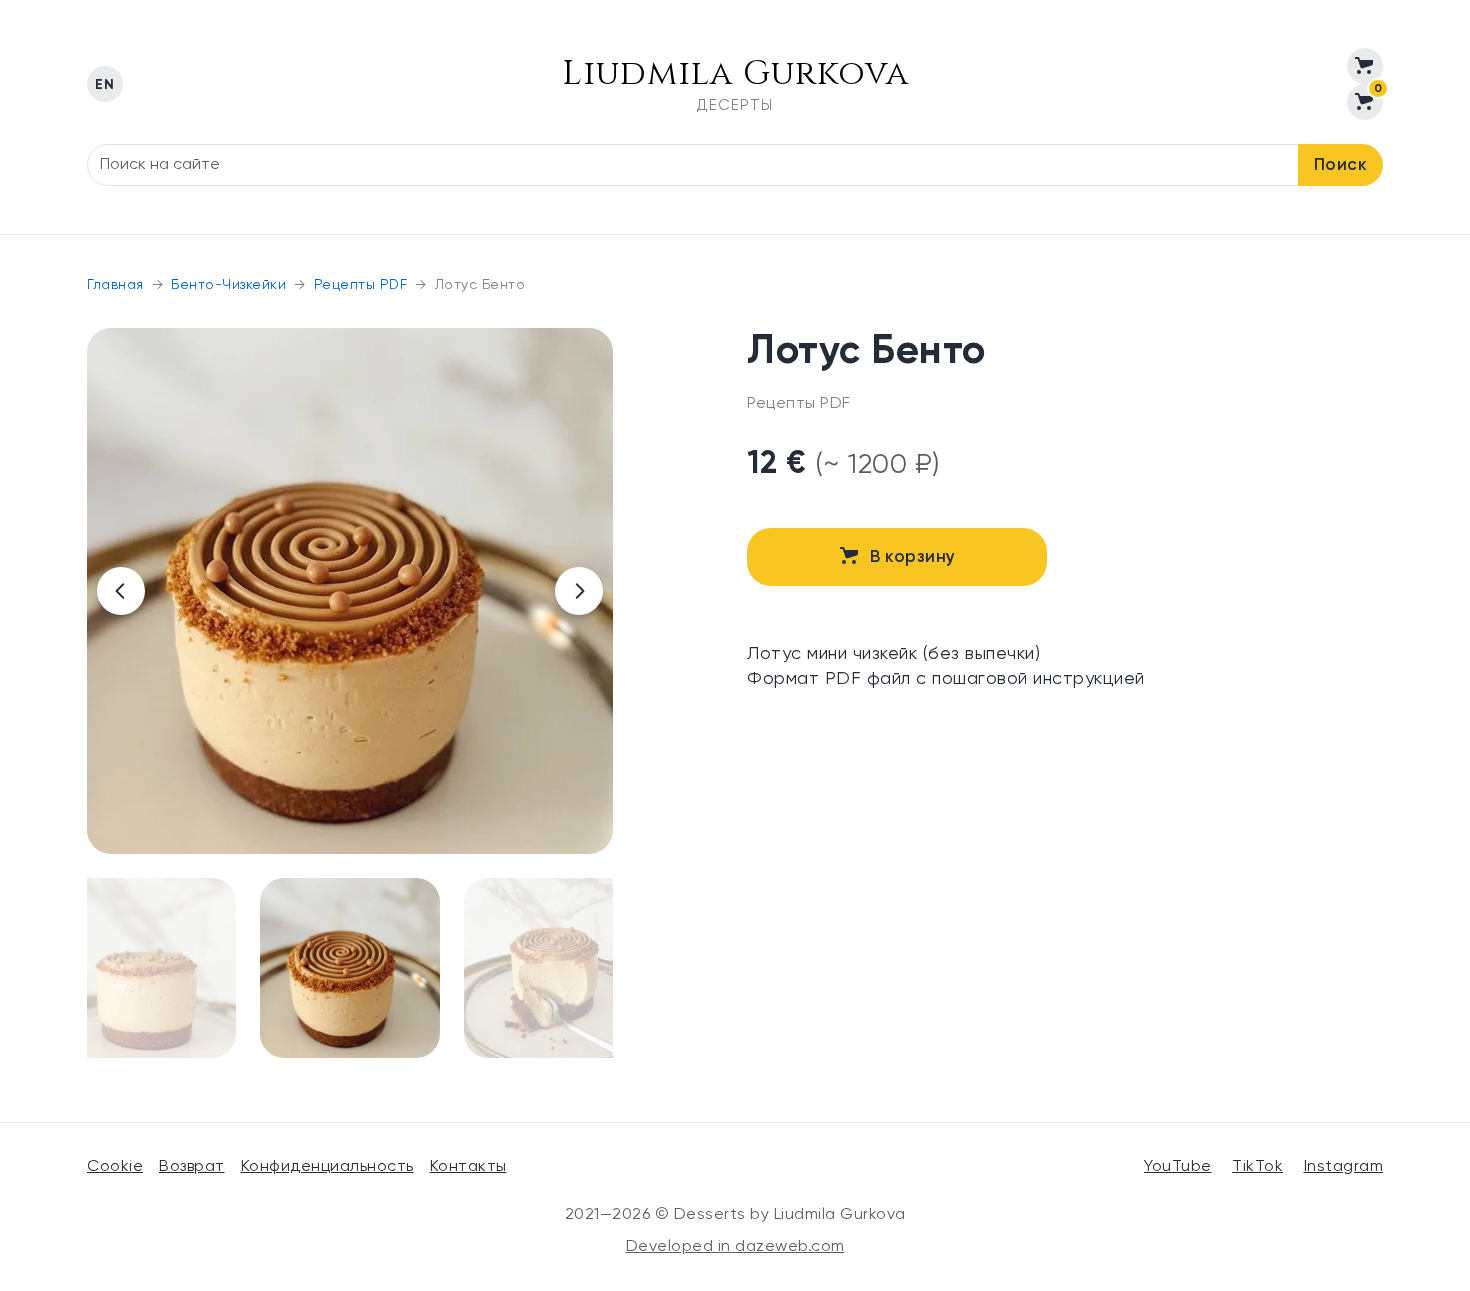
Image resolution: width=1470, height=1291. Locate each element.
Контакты (468, 1167)
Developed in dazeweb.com (735, 1247)
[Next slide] (579, 591)
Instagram (1344, 1167)
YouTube (1178, 1167)
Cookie (115, 1167)
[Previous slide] (121, 591)
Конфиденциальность (327, 1167)
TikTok (1257, 1167)
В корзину (913, 557)
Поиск (1341, 165)
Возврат (192, 1167)
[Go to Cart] (1365, 66)
